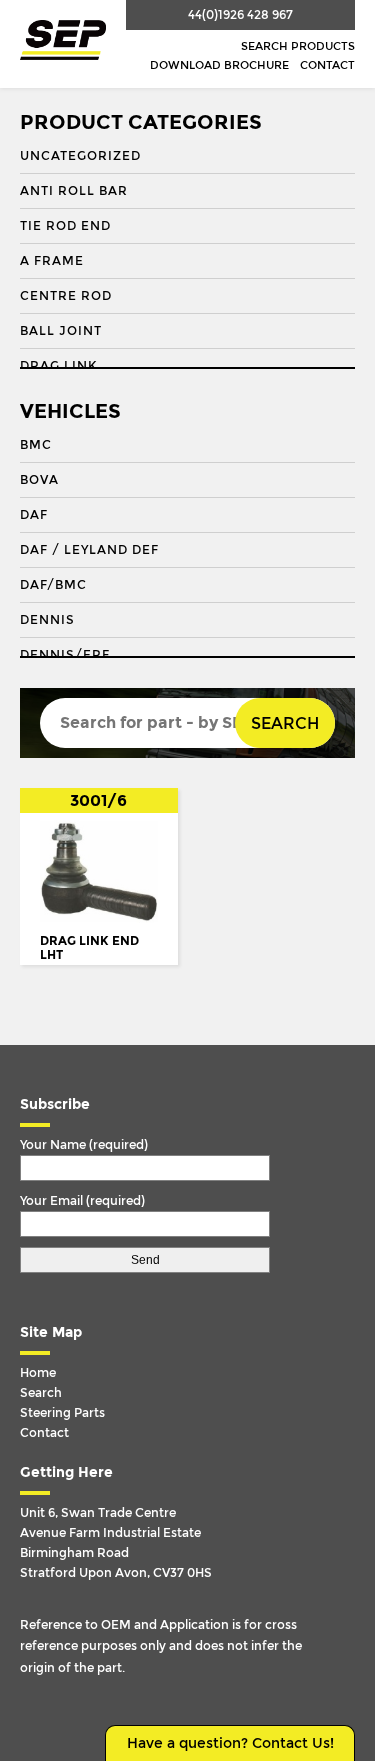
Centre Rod (66, 296)
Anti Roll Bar (74, 191)
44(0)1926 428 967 (240, 15)
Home (38, 1373)
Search (285, 723)
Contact (327, 65)
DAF (34, 515)
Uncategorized (80, 156)
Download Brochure (219, 65)
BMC (36, 445)
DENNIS (47, 620)
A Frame (52, 261)
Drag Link (58, 366)
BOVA (39, 480)
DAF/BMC (53, 585)
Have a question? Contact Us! (230, 1743)
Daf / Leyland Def (89, 550)
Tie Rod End (65, 226)
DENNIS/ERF (65, 655)
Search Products (298, 46)
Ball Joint (61, 331)
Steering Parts (62, 1413)
